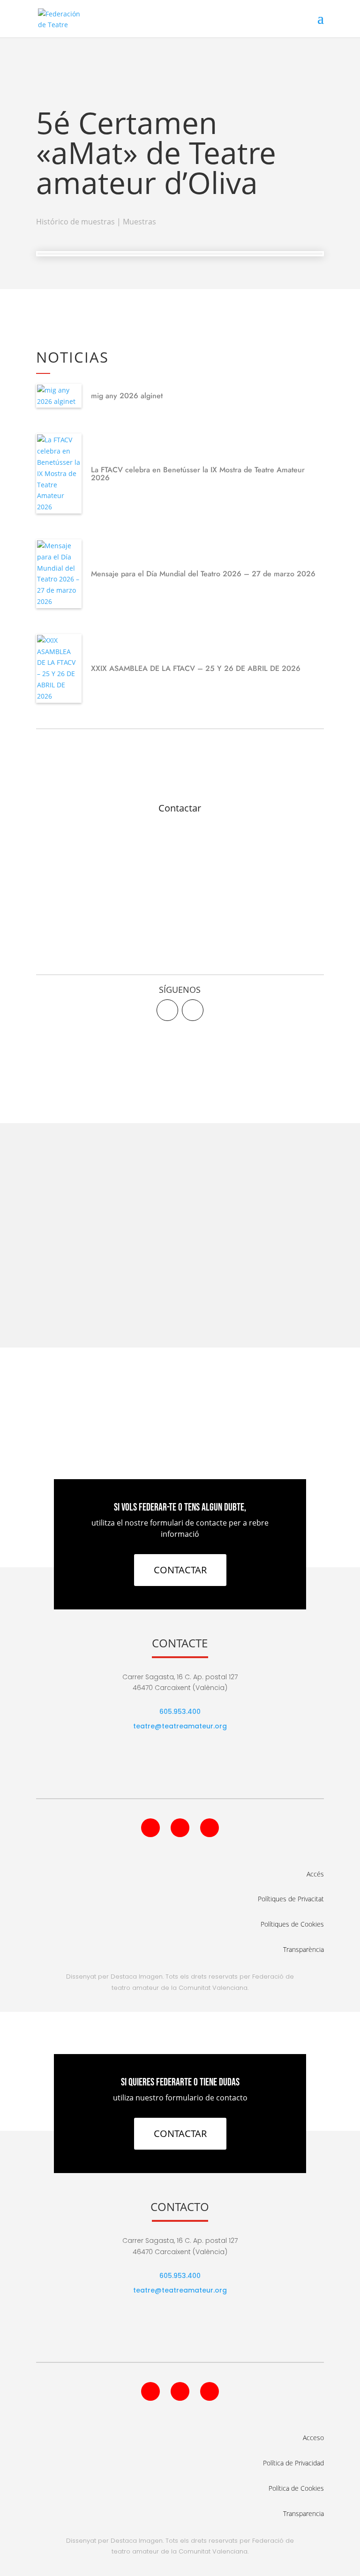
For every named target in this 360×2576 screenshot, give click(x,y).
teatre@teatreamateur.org (180, 1726)
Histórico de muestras (75, 222)
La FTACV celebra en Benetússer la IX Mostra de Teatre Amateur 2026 (198, 474)
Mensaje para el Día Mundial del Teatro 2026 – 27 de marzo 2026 (203, 574)
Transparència (304, 1949)
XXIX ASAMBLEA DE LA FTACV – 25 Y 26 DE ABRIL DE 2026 (196, 668)
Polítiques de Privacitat (291, 1899)
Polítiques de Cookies (292, 1924)
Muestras (139, 222)
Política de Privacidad (293, 2463)
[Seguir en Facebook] (167, 1010)
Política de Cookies (296, 2488)
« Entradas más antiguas (75, 1304)
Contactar (180, 808)
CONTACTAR (180, 1570)
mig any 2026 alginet (127, 396)
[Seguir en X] (193, 1010)
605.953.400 (180, 1712)
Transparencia (304, 2513)
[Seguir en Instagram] (210, 1828)
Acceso (313, 2438)
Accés (315, 1874)
